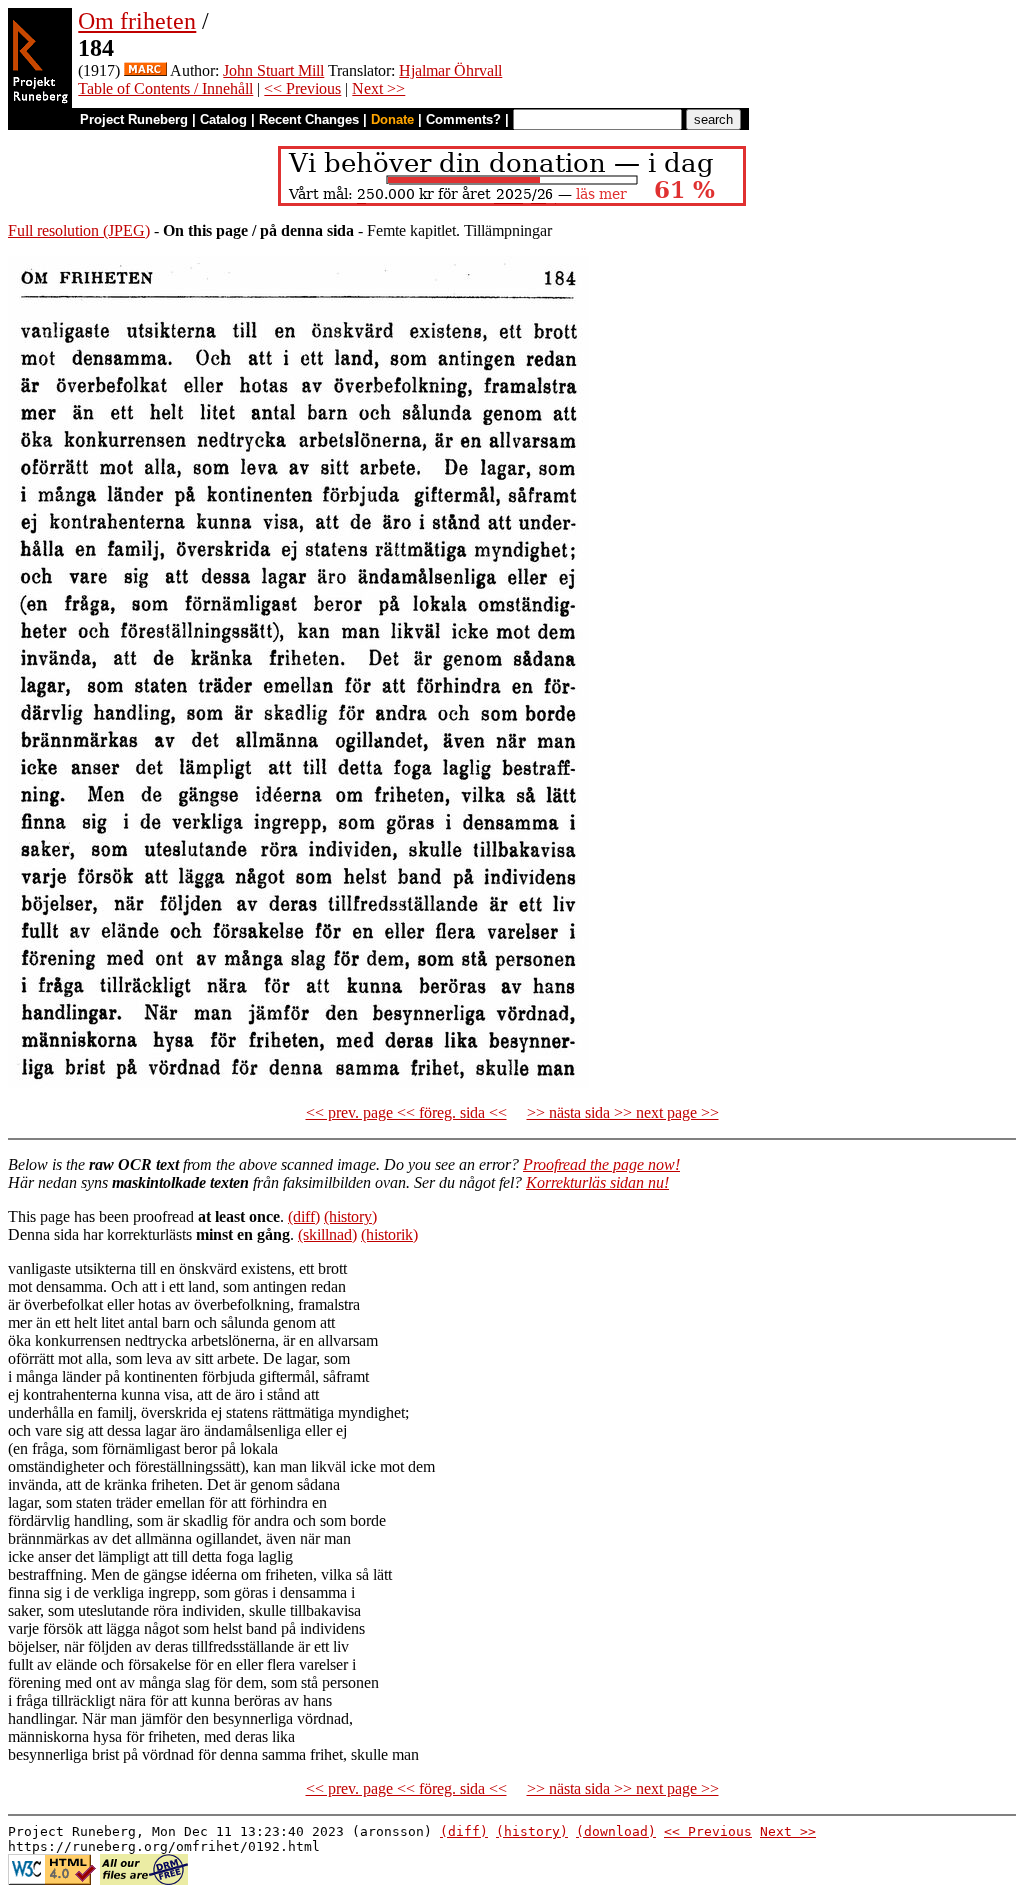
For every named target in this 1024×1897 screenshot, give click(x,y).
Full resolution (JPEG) (79, 230)
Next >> (378, 88)
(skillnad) (327, 1234)
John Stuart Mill (273, 70)
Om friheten (137, 21)
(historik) (389, 1234)
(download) (616, 1831)
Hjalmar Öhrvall (450, 70)
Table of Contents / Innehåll (165, 88)
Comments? (463, 119)
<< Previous (302, 88)
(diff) (304, 1216)
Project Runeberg (134, 119)
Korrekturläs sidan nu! (597, 1182)
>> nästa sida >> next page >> (623, 1112)
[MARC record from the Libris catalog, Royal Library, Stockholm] (145, 70)
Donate (392, 119)
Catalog (223, 119)
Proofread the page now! (601, 1164)
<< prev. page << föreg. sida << (406, 1112)
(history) (350, 1216)
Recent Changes (309, 119)
